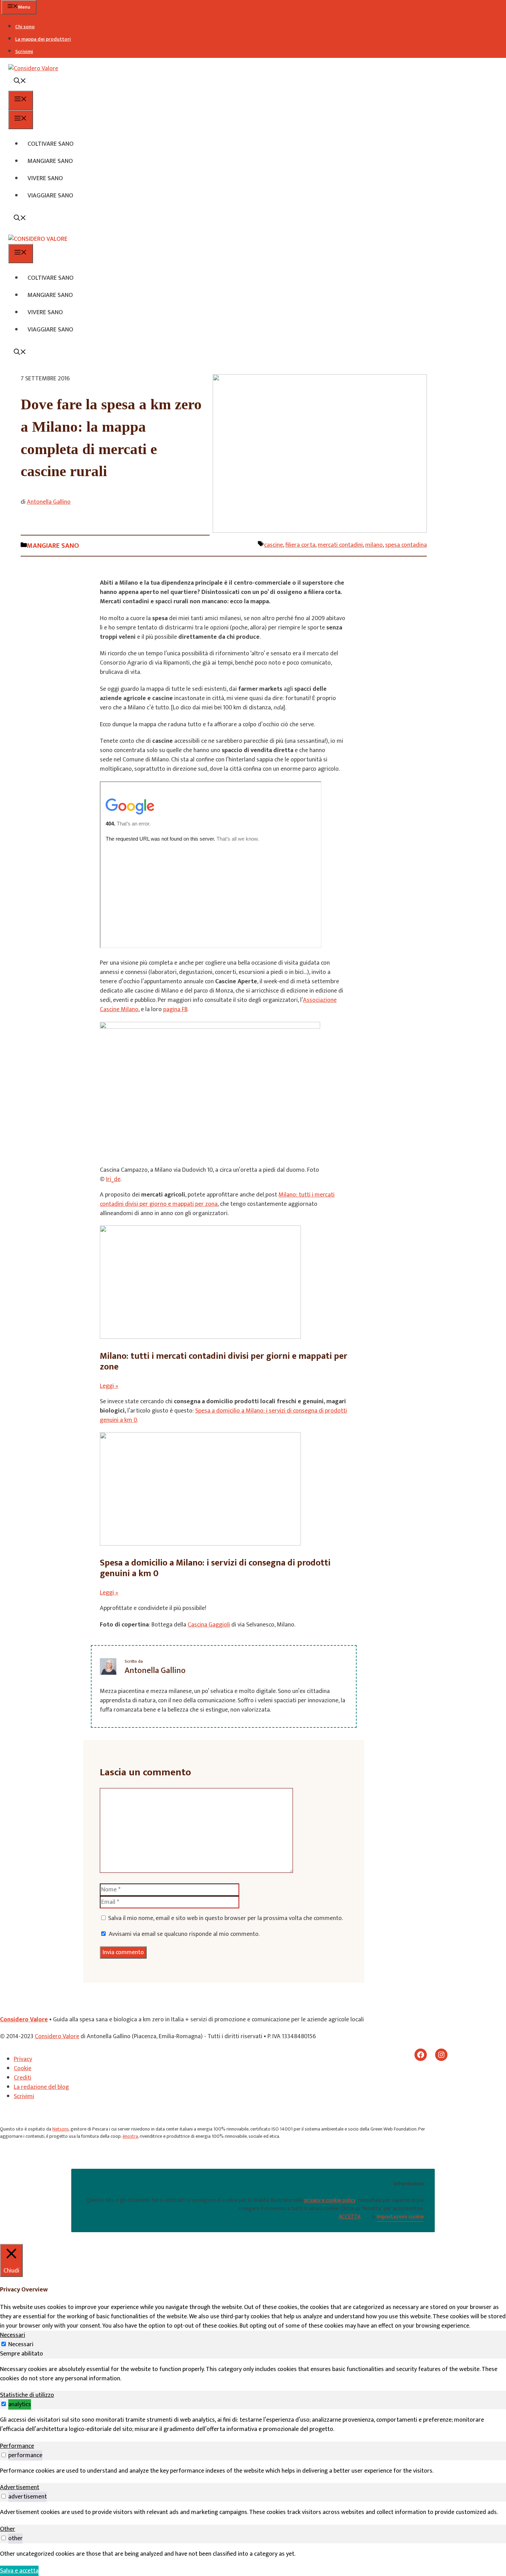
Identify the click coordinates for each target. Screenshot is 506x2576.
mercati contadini (340, 545)
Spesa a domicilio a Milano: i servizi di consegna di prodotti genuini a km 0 (223, 1415)
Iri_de (113, 1179)
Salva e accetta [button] (19, 2571)
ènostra (130, 2136)
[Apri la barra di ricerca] (20, 82)
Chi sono (25, 27)
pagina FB (175, 1009)
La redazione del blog (41, 2087)
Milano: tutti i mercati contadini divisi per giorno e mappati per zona (217, 1199)
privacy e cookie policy (330, 2200)
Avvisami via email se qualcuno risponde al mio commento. (184, 1934)
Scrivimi (24, 52)
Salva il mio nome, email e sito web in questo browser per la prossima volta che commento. (225, 1918)
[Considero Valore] (38, 239)
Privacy (23, 2059)
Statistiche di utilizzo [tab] (27, 2395)
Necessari (21, 2344)
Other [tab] (8, 2529)
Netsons (61, 2129)
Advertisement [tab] (20, 2487)
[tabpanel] (253, 2374)
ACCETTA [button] (350, 2217)
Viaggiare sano (50, 196)
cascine (273, 545)
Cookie (23, 2069)
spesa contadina (406, 545)
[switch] (4, 2404)
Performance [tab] (17, 2446)
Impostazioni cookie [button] (400, 2217)
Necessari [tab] (13, 2335)
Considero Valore (24, 2020)
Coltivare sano (51, 144)
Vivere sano (45, 178)
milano (374, 545)
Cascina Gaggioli (209, 1625)
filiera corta (300, 545)
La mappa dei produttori (43, 39)
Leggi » (109, 1386)
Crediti (23, 2078)
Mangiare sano (50, 161)
